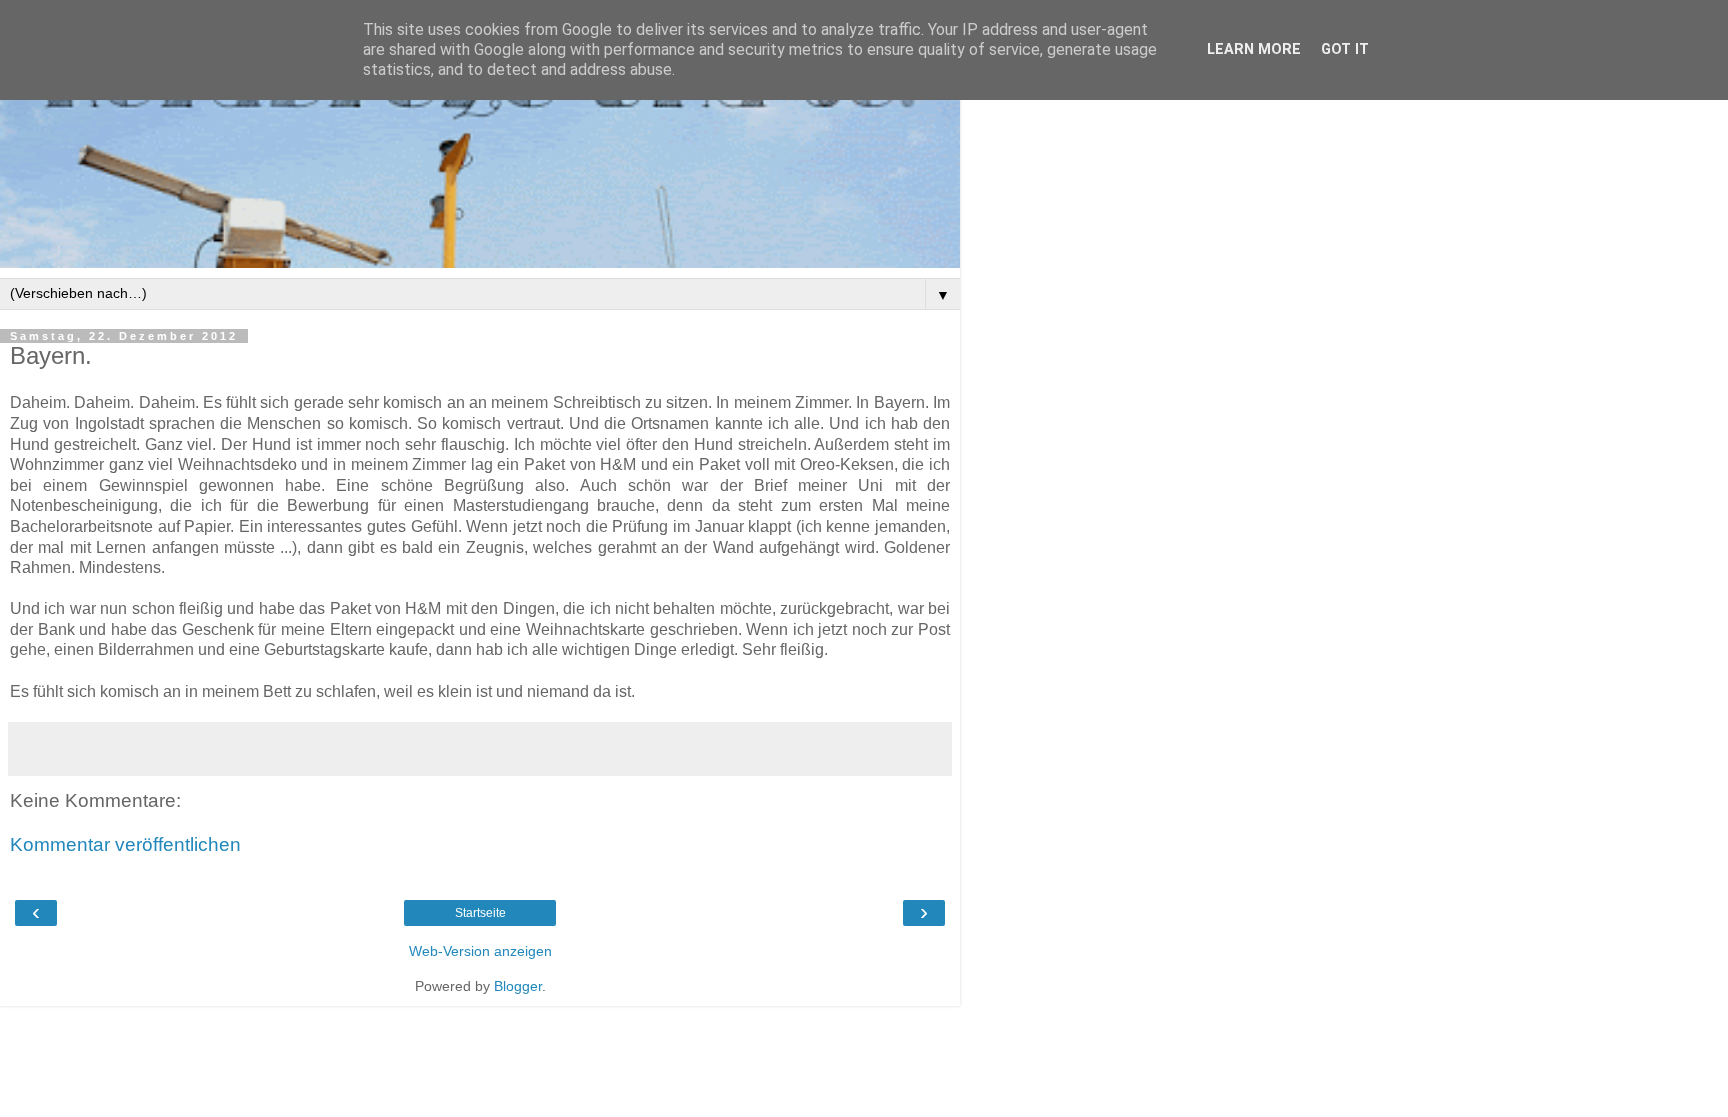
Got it (1345, 49)
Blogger (518, 986)
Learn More (1254, 49)
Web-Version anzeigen (480, 951)
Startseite (480, 913)
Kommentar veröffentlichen (125, 844)
